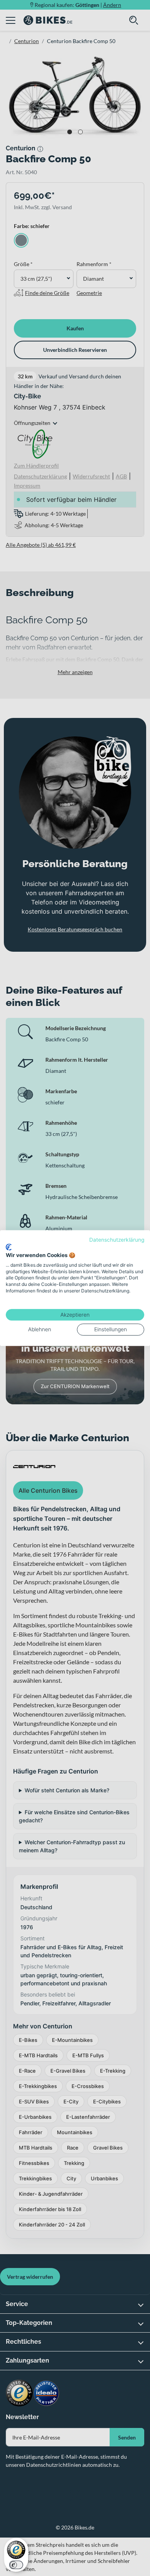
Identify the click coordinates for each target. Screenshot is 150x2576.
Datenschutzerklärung (117, 1240)
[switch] (16, 2565)
